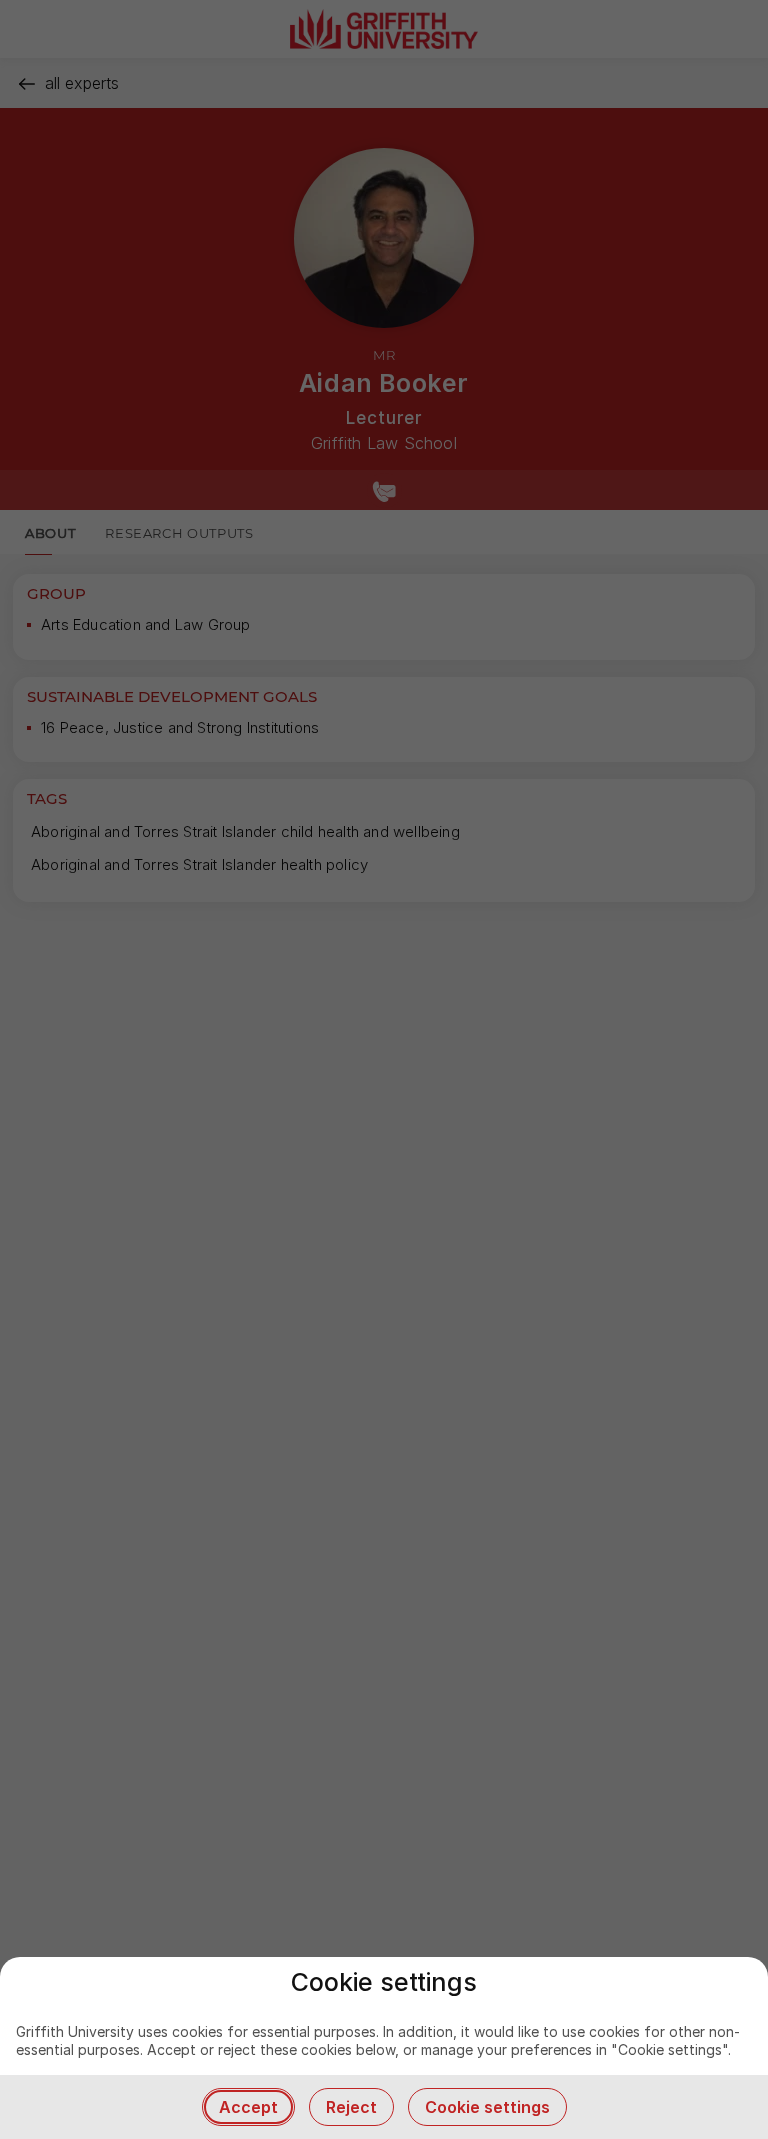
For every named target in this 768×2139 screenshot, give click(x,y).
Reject (351, 2107)
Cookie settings (487, 2107)
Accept (248, 2107)
